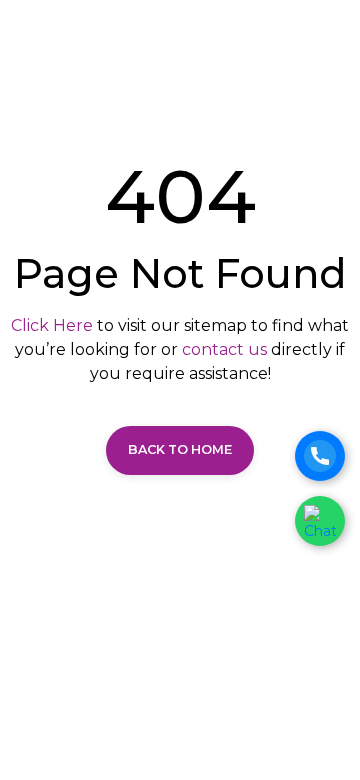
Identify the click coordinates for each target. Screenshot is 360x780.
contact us (224, 349)
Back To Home (180, 449)
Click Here (52, 325)
